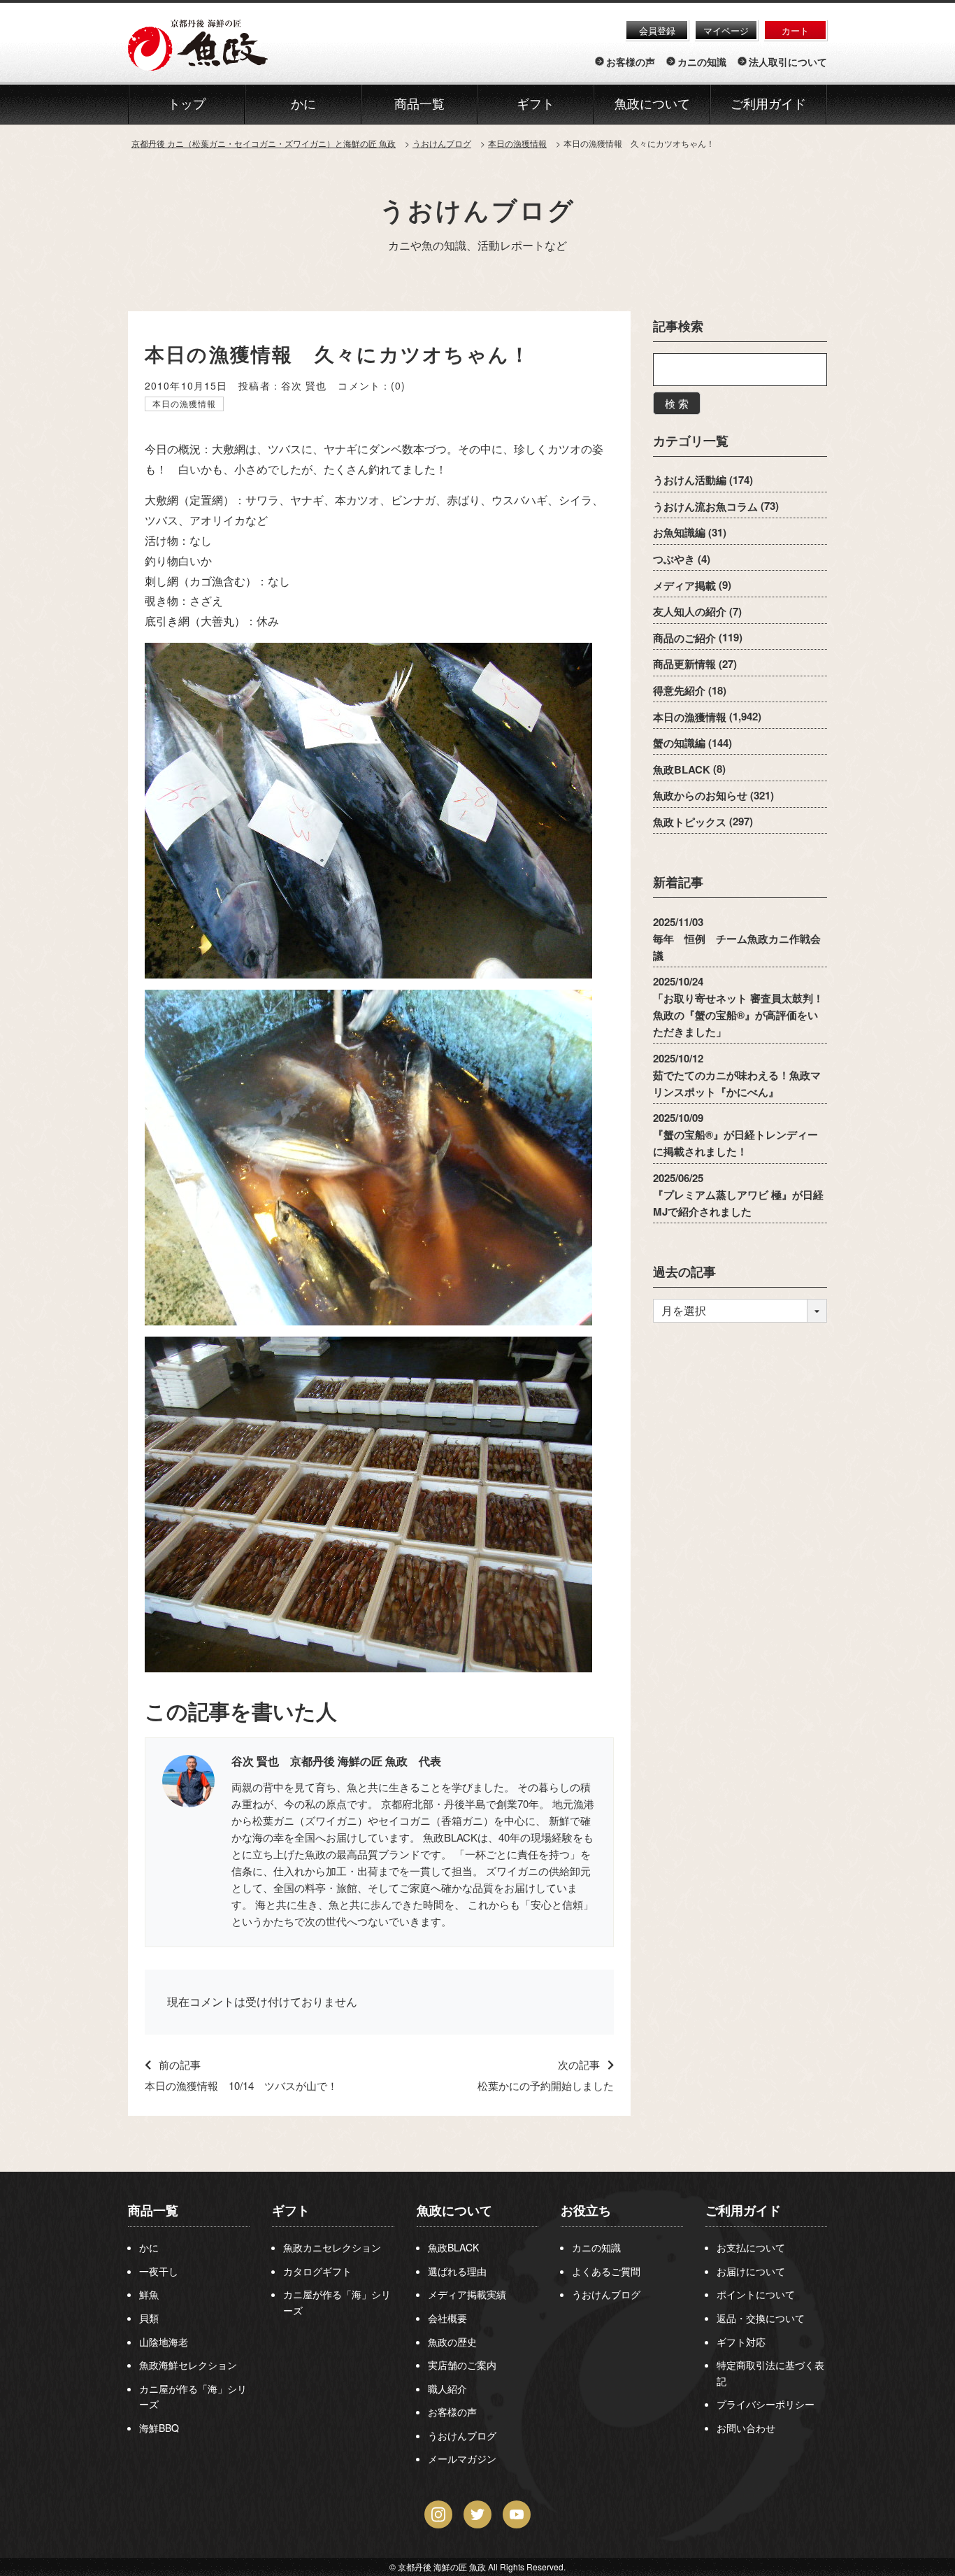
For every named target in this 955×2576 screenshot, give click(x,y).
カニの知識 (702, 62)
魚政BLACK (682, 769)
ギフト (291, 2210)
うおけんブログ (477, 209)
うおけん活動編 (690, 480)
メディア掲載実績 (467, 2294)
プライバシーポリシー (766, 2404)
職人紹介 (447, 2389)
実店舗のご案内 (462, 2365)
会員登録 (657, 30)
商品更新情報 (684, 664)
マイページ (726, 30)
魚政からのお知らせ (700, 795)
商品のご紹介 (684, 637)
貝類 (149, 2318)
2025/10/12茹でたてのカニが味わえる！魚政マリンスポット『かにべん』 (737, 1074)
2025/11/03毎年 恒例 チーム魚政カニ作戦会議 (737, 938)
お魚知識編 (679, 532)
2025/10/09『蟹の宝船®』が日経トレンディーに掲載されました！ (735, 1134)
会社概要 (447, 2318)
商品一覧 (153, 2210)
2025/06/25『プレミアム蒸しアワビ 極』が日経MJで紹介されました (738, 1194)
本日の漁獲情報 (185, 403)
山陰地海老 (164, 2342)
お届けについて (751, 2271)
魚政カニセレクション (332, 2247)
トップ (187, 104)
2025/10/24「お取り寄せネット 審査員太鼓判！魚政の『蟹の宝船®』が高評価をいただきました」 (738, 1006)
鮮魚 (149, 2294)
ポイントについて (756, 2294)
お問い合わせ (746, 2428)
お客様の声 (631, 62)
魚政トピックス (690, 821)
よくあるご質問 (606, 2271)
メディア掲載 (684, 585)
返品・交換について (761, 2318)
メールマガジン (462, 2458)
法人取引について (788, 62)
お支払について (751, 2247)
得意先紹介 (679, 690)
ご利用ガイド (768, 104)
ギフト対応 (741, 2342)
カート (795, 30)
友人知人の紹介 (690, 611)
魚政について (652, 104)
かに (149, 2247)
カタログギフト (317, 2271)
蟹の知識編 (679, 743)
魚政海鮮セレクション (188, 2365)
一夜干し (159, 2271)
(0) (398, 385)
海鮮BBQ (159, 2428)
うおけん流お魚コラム (705, 506)
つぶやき (674, 559)
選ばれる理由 (457, 2271)
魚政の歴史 (452, 2342)
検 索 (677, 403)
